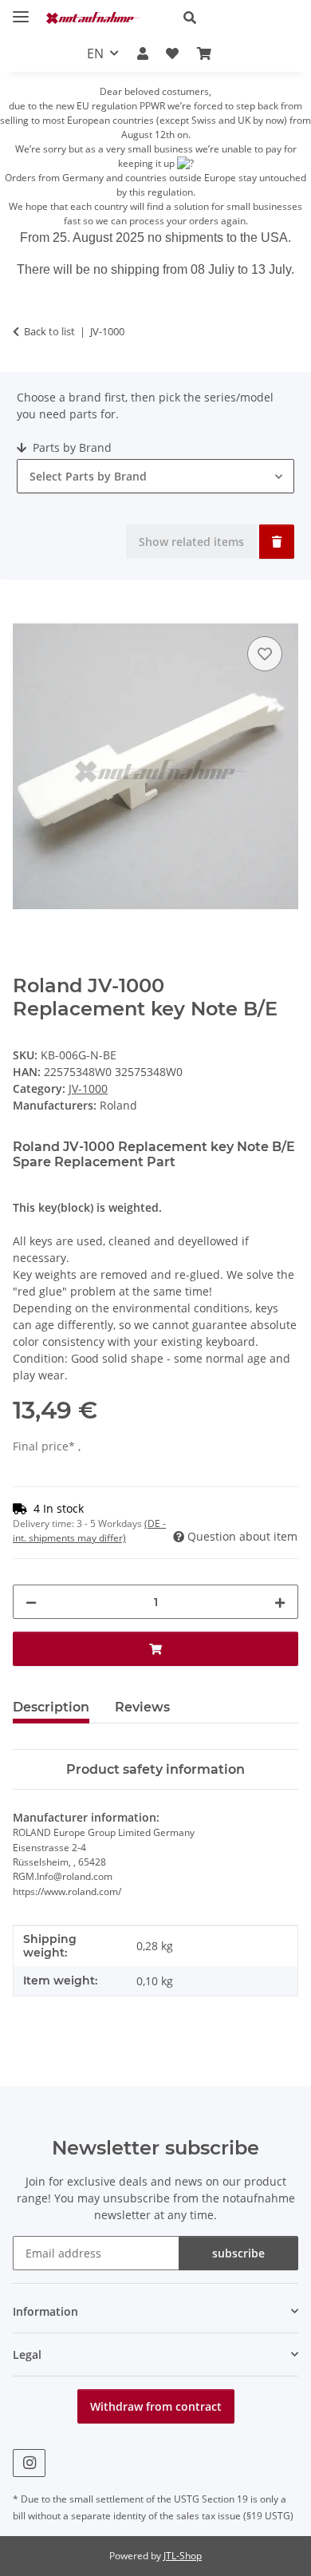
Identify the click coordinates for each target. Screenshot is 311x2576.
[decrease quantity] (31, 1602)
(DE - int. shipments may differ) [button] (89, 1531)
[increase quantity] (280, 1602)
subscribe (238, 2253)
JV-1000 (88, 1088)
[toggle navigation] (21, 10)
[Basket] (203, 53)
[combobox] (155, 476)
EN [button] (95, 53)
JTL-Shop (183, 2556)
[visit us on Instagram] (29, 2463)
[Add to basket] (26, 615)
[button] (234, 18)
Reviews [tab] (142, 1707)
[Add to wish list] (265, 654)
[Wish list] (172, 53)
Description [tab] (51, 1707)
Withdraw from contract (156, 2406)
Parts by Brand (71, 447)
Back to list (49, 331)
